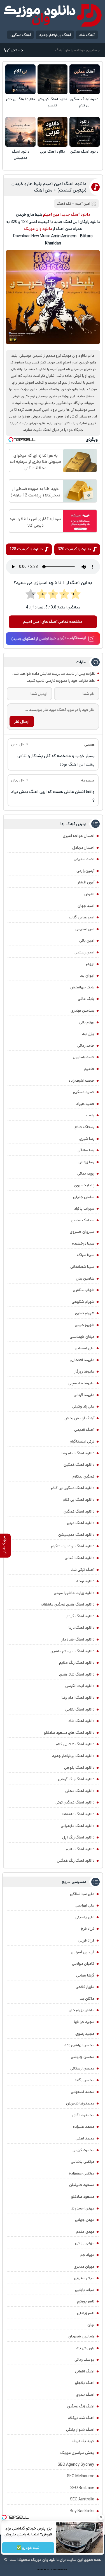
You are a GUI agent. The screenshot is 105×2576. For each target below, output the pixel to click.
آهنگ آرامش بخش (79, 1418)
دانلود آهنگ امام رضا (78, 1698)
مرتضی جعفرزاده (82, 2173)
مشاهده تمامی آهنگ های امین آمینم (53, 622)
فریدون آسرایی (83, 1952)
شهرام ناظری (85, 1313)
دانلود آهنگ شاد (81, 1721)
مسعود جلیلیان (82, 2185)
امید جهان (86, 906)
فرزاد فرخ (88, 1929)
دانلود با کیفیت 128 (26, 549)
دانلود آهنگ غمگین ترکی (75, 1802)
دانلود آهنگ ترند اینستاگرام (73, 1546)
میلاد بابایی (85, 2290)
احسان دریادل (83, 848)
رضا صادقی (86, 1150)
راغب (90, 1115)
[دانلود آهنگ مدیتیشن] (20, 132)
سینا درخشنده (83, 1243)
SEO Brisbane (82, 2488)
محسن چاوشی (83, 2057)
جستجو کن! (13, 50)
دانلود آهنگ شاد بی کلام (75, 1744)
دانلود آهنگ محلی (80, 1791)
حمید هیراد (85, 1104)
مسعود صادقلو (83, 2197)
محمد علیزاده (84, 2127)
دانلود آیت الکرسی (80, 1686)
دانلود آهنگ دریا (81, 1628)
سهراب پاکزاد (84, 1208)
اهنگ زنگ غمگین (81, 2406)
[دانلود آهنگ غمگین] (85, 132)
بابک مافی (86, 999)
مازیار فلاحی (85, 1987)
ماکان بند (87, 1999)
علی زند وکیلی (83, 1406)
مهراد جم (87, 2255)
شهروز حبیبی (85, 1325)
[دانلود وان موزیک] (53, 15)
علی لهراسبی (85, 1905)
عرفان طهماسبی (82, 1337)
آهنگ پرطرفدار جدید (55, 35)
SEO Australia (82, 2499)
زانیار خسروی (84, 1185)
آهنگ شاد (87, 35)
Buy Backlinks (82, 2511)
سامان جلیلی (84, 1197)
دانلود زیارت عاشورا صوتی (74, 1593)
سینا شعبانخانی (82, 1267)
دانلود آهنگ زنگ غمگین (76, 1861)
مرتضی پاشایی (83, 2162)
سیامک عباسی (83, 1220)
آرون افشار (86, 882)
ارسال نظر (22, 722)
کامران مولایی (83, 1964)
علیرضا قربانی (84, 1395)
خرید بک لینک (83, 2441)
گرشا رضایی (85, 1975)
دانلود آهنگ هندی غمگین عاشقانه (68, 1604)
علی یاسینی (85, 1917)
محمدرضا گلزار (83, 2115)
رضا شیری (87, 1139)
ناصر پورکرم (86, 2301)
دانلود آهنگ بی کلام (21, 99)
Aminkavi (56, 2570)
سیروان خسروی (82, 1232)
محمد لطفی (85, 2138)
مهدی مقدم (85, 2232)
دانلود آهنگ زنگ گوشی (76, 1779)
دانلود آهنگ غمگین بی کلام (84, 102)
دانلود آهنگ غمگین (84, 152)
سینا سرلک (86, 1255)
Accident (64, 2570)
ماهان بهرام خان (81, 2010)
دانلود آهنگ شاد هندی (77, 1674)
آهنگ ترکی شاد (82, 1570)
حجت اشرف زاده (81, 1081)
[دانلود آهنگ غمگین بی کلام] (85, 80)
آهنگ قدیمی (84, 1430)
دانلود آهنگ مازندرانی (78, 1826)
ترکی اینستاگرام (82, 1441)
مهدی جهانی (85, 2220)
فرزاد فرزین (86, 1940)
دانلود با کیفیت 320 (74, 549)
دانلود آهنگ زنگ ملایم (77, 1663)
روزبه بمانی (86, 1173)
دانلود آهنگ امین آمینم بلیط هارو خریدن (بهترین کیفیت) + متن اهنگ (49, 187)
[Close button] (101, 2517)
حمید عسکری (84, 1092)
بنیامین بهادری (82, 1011)
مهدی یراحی (85, 2243)
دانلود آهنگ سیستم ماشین (72, 1651)
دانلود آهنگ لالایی (80, 1709)
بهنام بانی (87, 1022)
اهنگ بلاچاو (85, 2383)
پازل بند (88, 1034)
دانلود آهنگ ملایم (80, 1849)
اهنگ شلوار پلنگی (80, 2430)
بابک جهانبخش (82, 987)
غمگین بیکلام (83, 1476)
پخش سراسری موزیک (77, 2453)
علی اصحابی (85, 1348)
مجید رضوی (85, 2034)
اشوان (89, 894)
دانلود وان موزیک (38, 229)
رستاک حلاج (84, 1127)
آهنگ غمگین (21, 35)
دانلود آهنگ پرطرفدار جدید (73, 1756)
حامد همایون (84, 1057)
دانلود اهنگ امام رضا (78, 1453)
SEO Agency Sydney (76, 2465)
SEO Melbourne (81, 2476)
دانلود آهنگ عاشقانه (78, 1814)
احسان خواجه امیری (79, 836)
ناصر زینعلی (86, 2313)
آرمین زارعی (85, 871)
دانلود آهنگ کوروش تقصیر (53, 102)
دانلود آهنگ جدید (76, 214)
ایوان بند (87, 976)
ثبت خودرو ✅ (28, 2548)
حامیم (89, 1069)
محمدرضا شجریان (80, 2103)
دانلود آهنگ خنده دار (78, 1639)
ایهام (90, 964)
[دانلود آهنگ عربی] (53, 132)
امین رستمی (84, 952)
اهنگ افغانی (85, 2371)
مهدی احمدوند (83, 2208)
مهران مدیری (84, 2267)
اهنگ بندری (85, 2395)
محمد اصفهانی (83, 2092)
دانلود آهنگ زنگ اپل (78, 1837)
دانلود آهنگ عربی (53, 152)
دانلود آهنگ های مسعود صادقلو (69, 1733)
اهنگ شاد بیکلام (81, 2418)
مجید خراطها (84, 2022)
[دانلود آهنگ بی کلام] (20, 80)
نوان (91, 2325)
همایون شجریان (81, 2336)
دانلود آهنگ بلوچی (79, 1768)
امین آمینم (82, 204)
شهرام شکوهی (83, 1302)
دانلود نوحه (85, 1581)
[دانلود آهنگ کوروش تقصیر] (53, 80)
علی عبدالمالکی (82, 1894)
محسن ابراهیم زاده (79, 2045)
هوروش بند (85, 2348)
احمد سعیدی (84, 859)
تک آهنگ (64, 204)
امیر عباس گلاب (82, 917)
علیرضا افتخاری (82, 1360)
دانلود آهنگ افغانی (80, 1558)
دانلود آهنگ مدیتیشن (21, 155)
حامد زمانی (86, 1046)
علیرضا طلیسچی (81, 1383)
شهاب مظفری (84, 1290)
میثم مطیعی (84, 2278)
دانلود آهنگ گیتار (80, 1616)
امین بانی (87, 941)
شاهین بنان (85, 1278)
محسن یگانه (85, 2080)
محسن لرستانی (82, 2068)
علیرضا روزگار (84, 1371)
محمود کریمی (83, 2150)
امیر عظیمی (85, 929)
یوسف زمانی (84, 2360)
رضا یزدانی (86, 1162)
